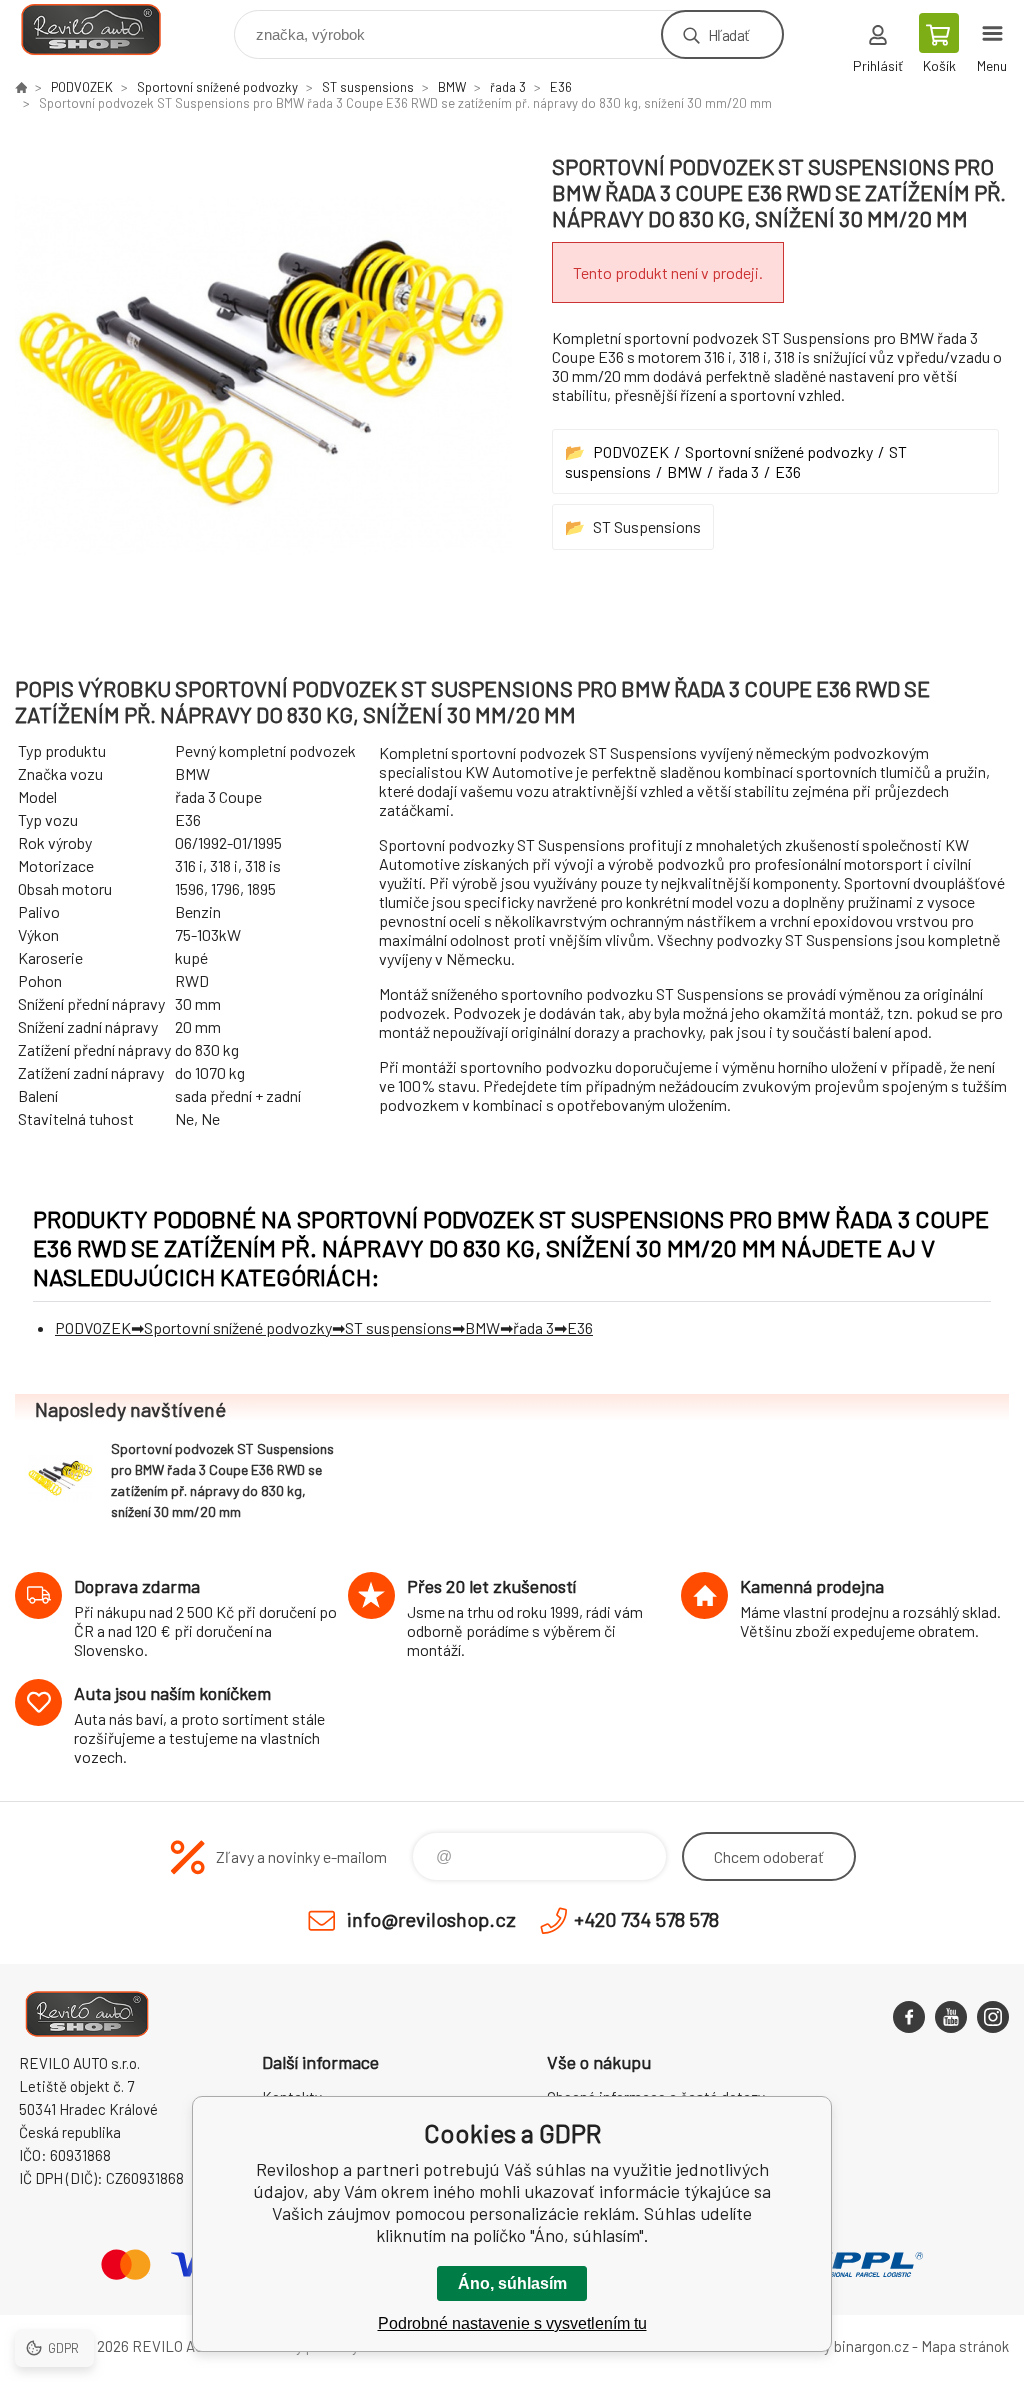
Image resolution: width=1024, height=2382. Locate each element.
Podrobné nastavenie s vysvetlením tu (512, 2323)
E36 (561, 87)
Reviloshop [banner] (103, 29)
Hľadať (728, 34)
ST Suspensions (647, 526)
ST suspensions (368, 87)
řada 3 (508, 87)
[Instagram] (993, 2017)
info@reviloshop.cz (431, 1919)
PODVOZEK (82, 87)
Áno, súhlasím (512, 2283)
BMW (452, 87)
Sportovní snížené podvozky (217, 87)
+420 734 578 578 (646, 1919)
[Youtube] (951, 2017)
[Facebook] (909, 2017)
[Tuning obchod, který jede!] (21, 87)
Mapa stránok (965, 2346)
